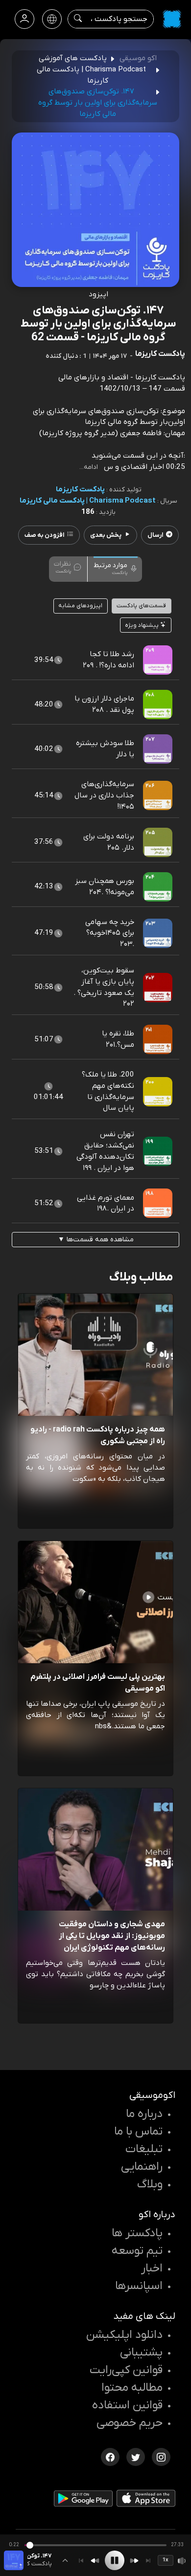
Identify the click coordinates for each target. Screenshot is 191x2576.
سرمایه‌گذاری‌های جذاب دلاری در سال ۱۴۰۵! (104, 795)
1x (166, 2560)
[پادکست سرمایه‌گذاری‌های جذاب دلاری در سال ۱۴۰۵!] (158, 795)
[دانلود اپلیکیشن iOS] (146, 2500)
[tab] (116, 568)
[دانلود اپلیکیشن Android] (83, 2501)
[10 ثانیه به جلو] (134, 2561)
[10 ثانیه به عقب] (95, 2561)
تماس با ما (138, 2132)
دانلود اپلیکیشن (124, 2335)
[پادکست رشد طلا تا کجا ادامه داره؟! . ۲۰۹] (158, 660)
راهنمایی (142, 2167)
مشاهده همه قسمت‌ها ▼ (96, 1240)
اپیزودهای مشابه (80, 606)
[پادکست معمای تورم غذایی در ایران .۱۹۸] (158, 1203)
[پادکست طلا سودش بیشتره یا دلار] (158, 749)
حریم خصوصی (130, 2423)
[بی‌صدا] (182, 2561)
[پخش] (115, 2560)
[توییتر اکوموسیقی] (136, 2456)
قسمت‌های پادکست (141, 606)
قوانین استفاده (127, 2405)
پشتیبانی (141, 2353)
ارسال (155, 535)
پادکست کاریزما (80, 489)
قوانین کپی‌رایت (126, 2370)
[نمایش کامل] (65, 2560)
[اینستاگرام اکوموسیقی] (161, 2456)
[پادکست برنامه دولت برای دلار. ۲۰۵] (158, 842)
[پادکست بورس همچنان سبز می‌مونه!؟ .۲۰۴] (158, 886)
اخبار (152, 2268)
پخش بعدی (106, 535)
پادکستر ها (137, 2233)
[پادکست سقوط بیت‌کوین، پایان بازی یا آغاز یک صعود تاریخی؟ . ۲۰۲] (158, 987)
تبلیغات (144, 2149)
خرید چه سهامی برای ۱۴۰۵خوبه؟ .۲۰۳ (110, 933)
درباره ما (144, 2114)
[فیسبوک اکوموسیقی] (110, 2456)
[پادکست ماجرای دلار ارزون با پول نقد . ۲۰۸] (158, 704)
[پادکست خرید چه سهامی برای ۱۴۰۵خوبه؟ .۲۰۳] (158, 933)
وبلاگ (150, 2184)
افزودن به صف (44, 535)
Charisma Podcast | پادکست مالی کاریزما (88, 501)
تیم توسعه (137, 2251)
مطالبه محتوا (132, 2388)
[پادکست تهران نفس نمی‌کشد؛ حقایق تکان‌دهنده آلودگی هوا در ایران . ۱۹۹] (158, 1151)
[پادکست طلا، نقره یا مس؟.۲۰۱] (158, 1039)
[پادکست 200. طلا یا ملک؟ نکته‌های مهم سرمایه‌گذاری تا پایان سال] (158, 1091)
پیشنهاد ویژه (143, 625)
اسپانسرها (139, 2286)
